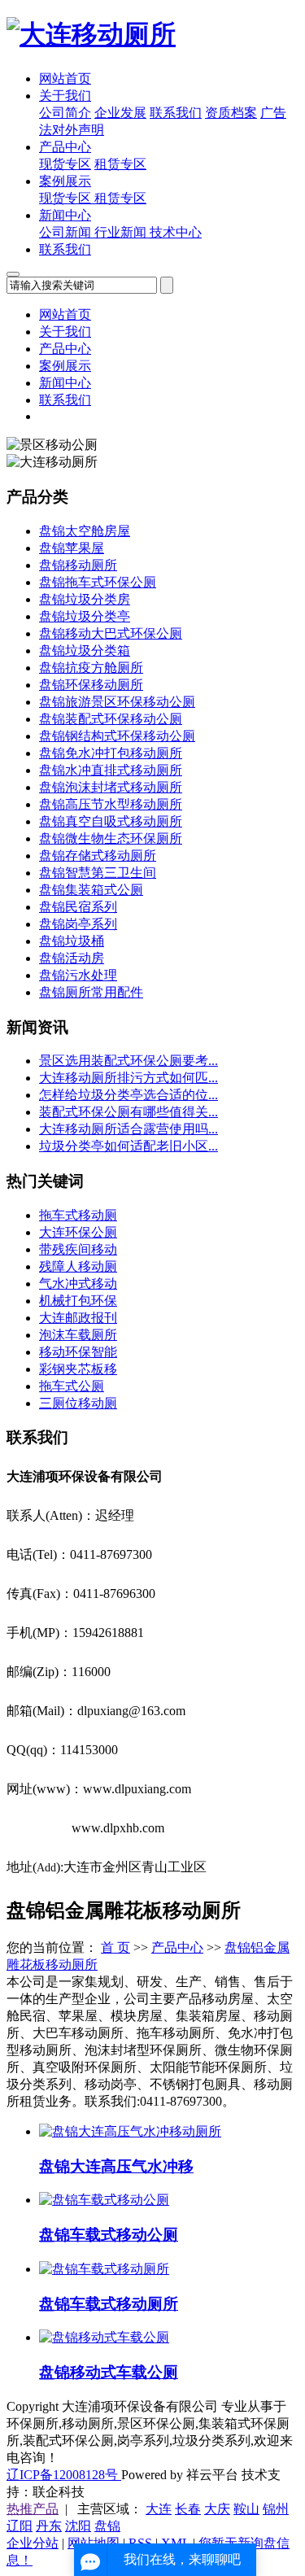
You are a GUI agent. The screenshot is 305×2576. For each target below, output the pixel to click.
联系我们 (176, 113)
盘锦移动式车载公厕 (109, 2372)
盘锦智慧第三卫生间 (98, 873)
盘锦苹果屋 (72, 548)
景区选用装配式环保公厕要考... (129, 1061)
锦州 (276, 2509)
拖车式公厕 (72, 1386)
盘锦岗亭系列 (78, 924)
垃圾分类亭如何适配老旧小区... (129, 1146)
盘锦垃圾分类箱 (85, 651)
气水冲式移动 (78, 1284)
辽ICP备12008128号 (64, 2475)
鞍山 (246, 2509)
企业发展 (120, 113)
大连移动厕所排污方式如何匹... (129, 1078)
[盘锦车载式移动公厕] (104, 2200)
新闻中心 (65, 215)
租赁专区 (120, 164)
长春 (188, 2509)
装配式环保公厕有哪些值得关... (129, 1112)
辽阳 (20, 2526)
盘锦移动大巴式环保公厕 (111, 633)
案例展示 (65, 181)
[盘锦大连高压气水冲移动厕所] (130, 2131)
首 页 (115, 1947)
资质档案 (231, 113)
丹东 (49, 2526)
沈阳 (78, 2526)
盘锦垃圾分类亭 (85, 616)
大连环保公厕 (78, 1232)
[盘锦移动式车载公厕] (104, 2337)
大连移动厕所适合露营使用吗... (129, 1129)
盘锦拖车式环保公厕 (98, 582)
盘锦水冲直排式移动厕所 (111, 770)
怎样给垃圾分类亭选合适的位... (129, 1095)
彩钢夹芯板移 (78, 1369)
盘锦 (107, 2526)
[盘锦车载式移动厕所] (104, 2269)
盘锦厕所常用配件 (91, 992)
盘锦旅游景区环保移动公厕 (117, 702)
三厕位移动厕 (78, 1403)
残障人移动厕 (78, 1266)
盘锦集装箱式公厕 (91, 890)
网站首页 (65, 79)
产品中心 (65, 147)
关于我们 (65, 96)
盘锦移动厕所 (78, 565)
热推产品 (33, 2509)
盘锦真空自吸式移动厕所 (111, 821)
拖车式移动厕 (78, 1215)
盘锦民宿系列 (78, 907)
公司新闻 (67, 232)
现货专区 (65, 164)
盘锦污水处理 (78, 975)
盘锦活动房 (72, 958)
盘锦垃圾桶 (72, 941)
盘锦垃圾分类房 (85, 599)
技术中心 (176, 232)
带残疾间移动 (78, 1249)
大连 (159, 2509)
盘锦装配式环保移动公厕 (111, 719)
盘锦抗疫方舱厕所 (91, 668)
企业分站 (33, 2543)
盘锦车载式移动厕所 (109, 2304)
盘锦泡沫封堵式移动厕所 (111, 787)
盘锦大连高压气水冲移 (116, 2166)
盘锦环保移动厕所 (91, 685)
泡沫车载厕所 (78, 1335)
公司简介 (65, 113)
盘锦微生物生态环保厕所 (111, 838)
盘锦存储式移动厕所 (98, 856)
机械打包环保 (78, 1301)
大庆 (217, 2509)
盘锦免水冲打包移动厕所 (111, 753)
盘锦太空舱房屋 (85, 531)
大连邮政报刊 (78, 1318)
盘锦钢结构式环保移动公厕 (117, 736)
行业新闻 (122, 232)
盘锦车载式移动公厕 (109, 2235)
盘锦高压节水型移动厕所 (111, 804)
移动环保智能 (78, 1352)
